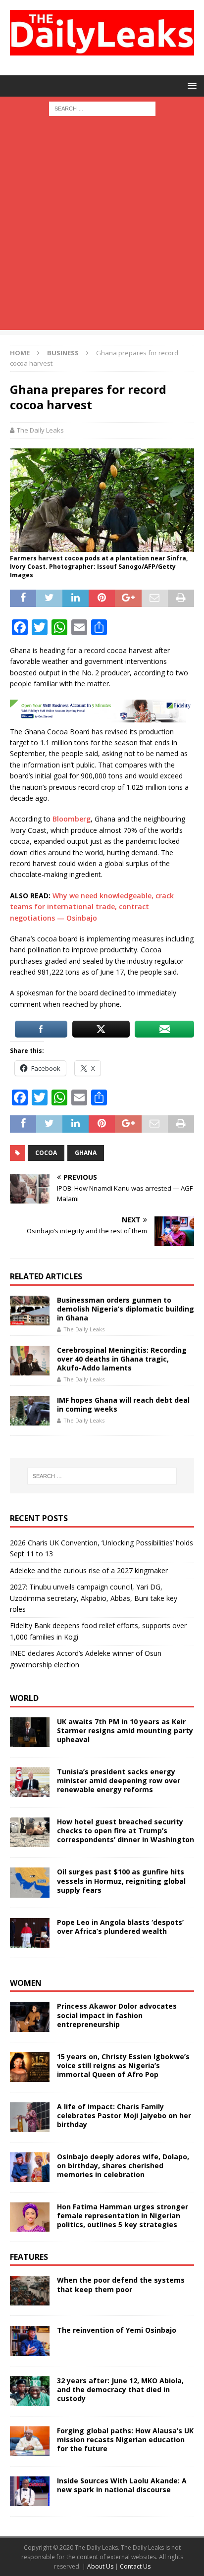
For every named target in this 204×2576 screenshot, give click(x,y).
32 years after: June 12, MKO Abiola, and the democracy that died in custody (120, 2389)
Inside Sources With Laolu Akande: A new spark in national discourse (122, 2485)
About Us (101, 2566)
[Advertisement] (102, 228)
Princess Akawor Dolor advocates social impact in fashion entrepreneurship (117, 2015)
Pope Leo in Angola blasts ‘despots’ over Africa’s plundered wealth (120, 1927)
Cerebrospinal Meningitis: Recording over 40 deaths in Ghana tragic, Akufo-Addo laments (122, 1359)
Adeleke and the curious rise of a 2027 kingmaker (89, 1570)
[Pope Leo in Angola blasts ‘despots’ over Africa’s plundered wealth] (30, 1933)
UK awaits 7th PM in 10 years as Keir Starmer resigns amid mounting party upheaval (125, 1730)
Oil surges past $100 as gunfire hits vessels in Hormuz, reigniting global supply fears (121, 1881)
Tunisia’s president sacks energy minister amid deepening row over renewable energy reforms (119, 1781)
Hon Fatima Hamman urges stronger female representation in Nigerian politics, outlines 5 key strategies (123, 2216)
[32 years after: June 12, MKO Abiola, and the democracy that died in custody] (30, 2391)
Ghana (86, 1153)
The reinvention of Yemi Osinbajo (117, 2330)
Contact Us (135, 2566)
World (24, 1698)
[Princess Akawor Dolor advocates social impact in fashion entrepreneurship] (30, 2017)
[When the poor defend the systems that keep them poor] (30, 2291)
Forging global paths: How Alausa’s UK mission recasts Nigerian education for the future (125, 2439)
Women (26, 1983)
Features (29, 2257)
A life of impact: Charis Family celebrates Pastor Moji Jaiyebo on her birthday (124, 2115)
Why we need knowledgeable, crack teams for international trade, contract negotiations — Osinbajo (92, 907)
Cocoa (46, 1153)
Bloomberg (72, 819)
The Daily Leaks (40, 430)
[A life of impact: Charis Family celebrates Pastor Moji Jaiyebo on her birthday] (30, 2117)
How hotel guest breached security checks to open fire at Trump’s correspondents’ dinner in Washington (126, 1831)
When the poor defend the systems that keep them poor (121, 2284)
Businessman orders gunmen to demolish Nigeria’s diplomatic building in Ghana (126, 1309)
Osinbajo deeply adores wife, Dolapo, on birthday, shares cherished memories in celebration (123, 2165)
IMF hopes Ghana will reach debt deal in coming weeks (123, 1404)
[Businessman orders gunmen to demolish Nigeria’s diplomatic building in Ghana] (30, 1311)
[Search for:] (102, 108)
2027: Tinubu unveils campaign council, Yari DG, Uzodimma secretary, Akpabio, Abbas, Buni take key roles (94, 1598)
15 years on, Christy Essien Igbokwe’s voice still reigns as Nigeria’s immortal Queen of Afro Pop (123, 2065)
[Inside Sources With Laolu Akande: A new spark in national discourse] (30, 2491)
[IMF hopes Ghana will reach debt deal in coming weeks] (30, 1411)
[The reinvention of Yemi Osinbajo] (30, 2341)
